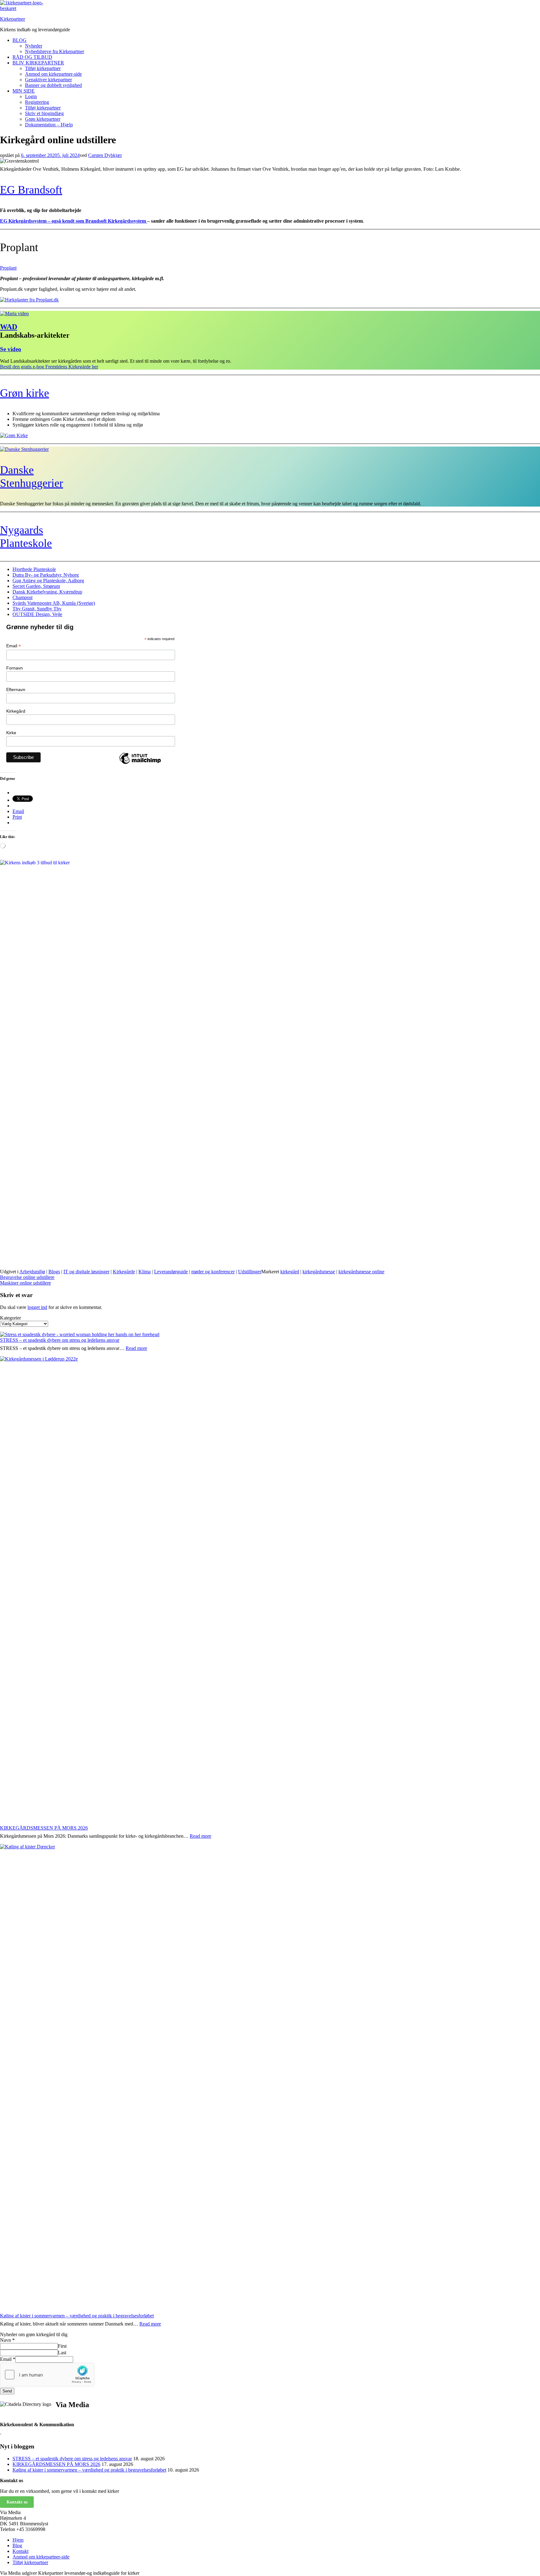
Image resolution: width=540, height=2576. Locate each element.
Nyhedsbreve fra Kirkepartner (55, 51)
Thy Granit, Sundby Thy (37, 609)
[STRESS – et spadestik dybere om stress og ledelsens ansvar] (80, 1335)
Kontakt (20, 2551)
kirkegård (290, 1272)
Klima (145, 1272)
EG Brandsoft (31, 190)
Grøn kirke (25, 393)
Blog (17, 2546)
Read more (136, 1348)
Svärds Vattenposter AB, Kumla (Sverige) (54, 603)
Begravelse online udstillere (27, 1277)
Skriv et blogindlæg (44, 113)
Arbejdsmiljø (32, 1272)
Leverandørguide (171, 1272)
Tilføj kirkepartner (43, 68)
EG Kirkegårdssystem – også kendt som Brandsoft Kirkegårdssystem (74, 221)
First (62, 2346)
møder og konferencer (213, 1272)
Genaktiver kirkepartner (48, 80)
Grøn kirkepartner (43, 119)
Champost (22, 597)
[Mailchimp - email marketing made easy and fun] (140, 764)
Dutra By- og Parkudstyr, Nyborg (46, 575)
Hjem (18, 2540)
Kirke (11, 733)
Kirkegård (16, 711)
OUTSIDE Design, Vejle (37, 614)
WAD (9, 327)
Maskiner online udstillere (25, 1283)
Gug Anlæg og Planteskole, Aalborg (48, 581)
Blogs (54, 1272)
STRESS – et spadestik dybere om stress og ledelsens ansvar (60, 1340)
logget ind (37, 1307)
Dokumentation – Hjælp (49, 125)
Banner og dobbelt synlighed (53, 85)
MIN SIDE (24, 91)
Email (14, 646)
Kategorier (10, 1318)
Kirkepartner (12, 19)
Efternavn (16, 689)
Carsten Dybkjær (105, 155)
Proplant (8, 268)
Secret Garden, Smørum (36, 586)
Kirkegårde (124, 1272)
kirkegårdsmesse (319, 1272)
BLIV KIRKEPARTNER (38, 63)
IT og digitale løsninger (86, 1272)
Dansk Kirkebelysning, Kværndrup (47, 592)
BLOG (20, 40)
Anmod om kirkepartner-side (53, 74)
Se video (11, 349)
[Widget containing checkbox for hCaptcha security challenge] (47, 2375)
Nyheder (34, 46)
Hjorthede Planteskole (34, 569)
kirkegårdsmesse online (361, 1272)
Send (7, 2391)
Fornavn (15, 668)
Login (31, 96)
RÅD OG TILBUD (32, 57)
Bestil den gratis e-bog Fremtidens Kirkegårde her (49, 367)
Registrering (37, 102)
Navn (7, 2340)
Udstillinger (250, 1272)
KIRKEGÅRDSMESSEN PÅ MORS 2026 (44, 1828)
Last (62, 2353)
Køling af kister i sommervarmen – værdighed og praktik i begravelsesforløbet (77, 2316)
